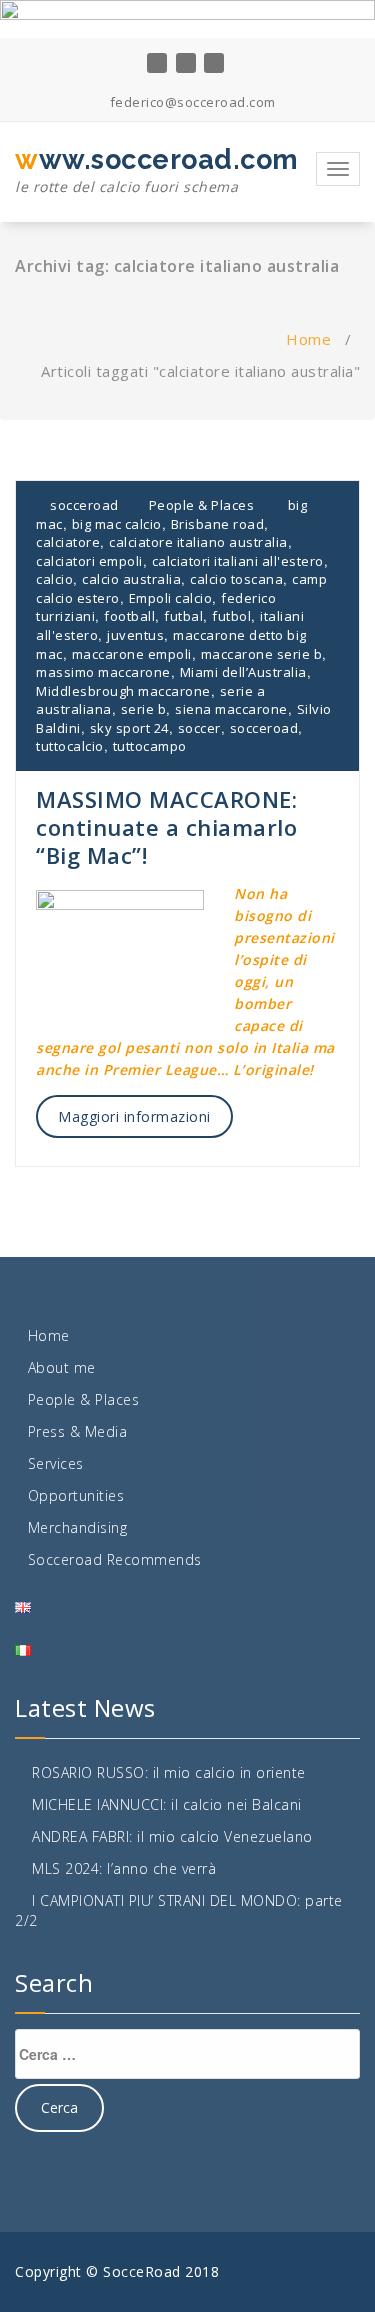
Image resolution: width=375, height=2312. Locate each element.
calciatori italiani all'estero (238, 561)
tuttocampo (150, 746)
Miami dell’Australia (243, 672)
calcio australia (131, 579)
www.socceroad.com (157, 170)
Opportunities (76, 1495)
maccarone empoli (132, 654)
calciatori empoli (89, 561)
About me (62, 1367)
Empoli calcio (171, 598)
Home (308, 339)
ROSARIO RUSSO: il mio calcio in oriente (169, 1772)
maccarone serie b (262, 654)
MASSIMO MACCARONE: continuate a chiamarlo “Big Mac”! (166, 827)
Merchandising (78, 1527)
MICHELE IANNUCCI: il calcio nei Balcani (167, 1804)
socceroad (83, 505)
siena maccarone (231, 709)
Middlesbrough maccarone (123, 691)
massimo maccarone (103, 672)
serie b (144, 709)
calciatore (68, 542)
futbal (183, 616)
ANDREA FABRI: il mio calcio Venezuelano (172, 1836)
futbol (231, 616)
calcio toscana (236, 579)
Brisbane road (218, 524)
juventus (135, 635)
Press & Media (78, 1431)
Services (56, 1463)
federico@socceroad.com (191, 102)
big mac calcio (117, 524)
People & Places (202, 505)
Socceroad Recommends (115, 1559)
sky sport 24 (129, 728)
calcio (54, 579)
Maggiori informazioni (134, 1116)
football (129, 616)
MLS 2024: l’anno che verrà (124, 1868)
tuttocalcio (70, 746)
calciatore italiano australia (198, 542)
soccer (199, 728)
